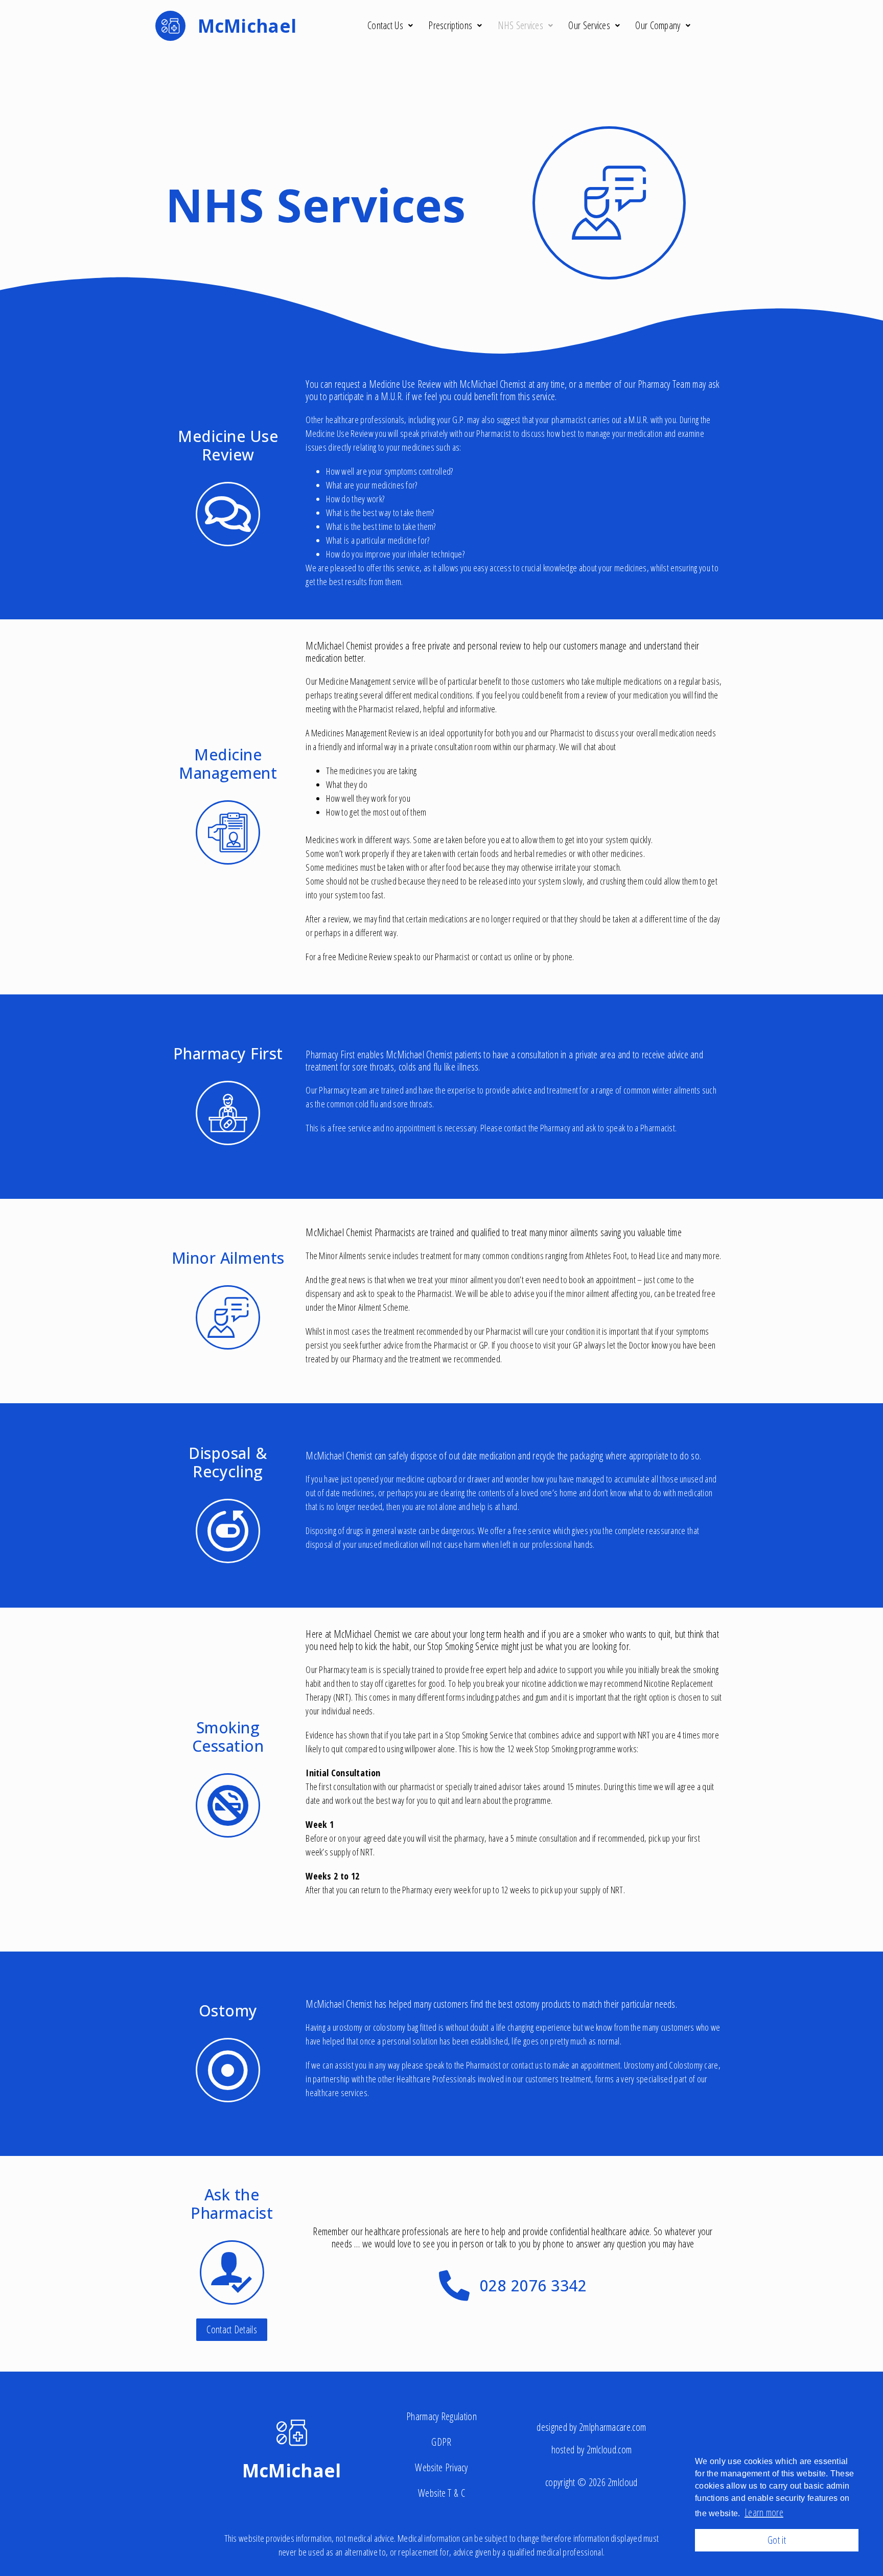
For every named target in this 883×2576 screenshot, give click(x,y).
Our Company (658, 25)
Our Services (589, 25)
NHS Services (521, 25)
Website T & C (441, 2493)
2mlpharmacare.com (612, 2427)
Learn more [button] (764, 2512)
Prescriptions (450, 25)
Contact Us (385, 25)
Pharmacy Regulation (441, 2416)
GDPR (441, 2442)
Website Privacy (441, 2467)
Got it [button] (777, 2540)
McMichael (292, 2470)
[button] (232, 2330)
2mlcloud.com (609, 2450)
